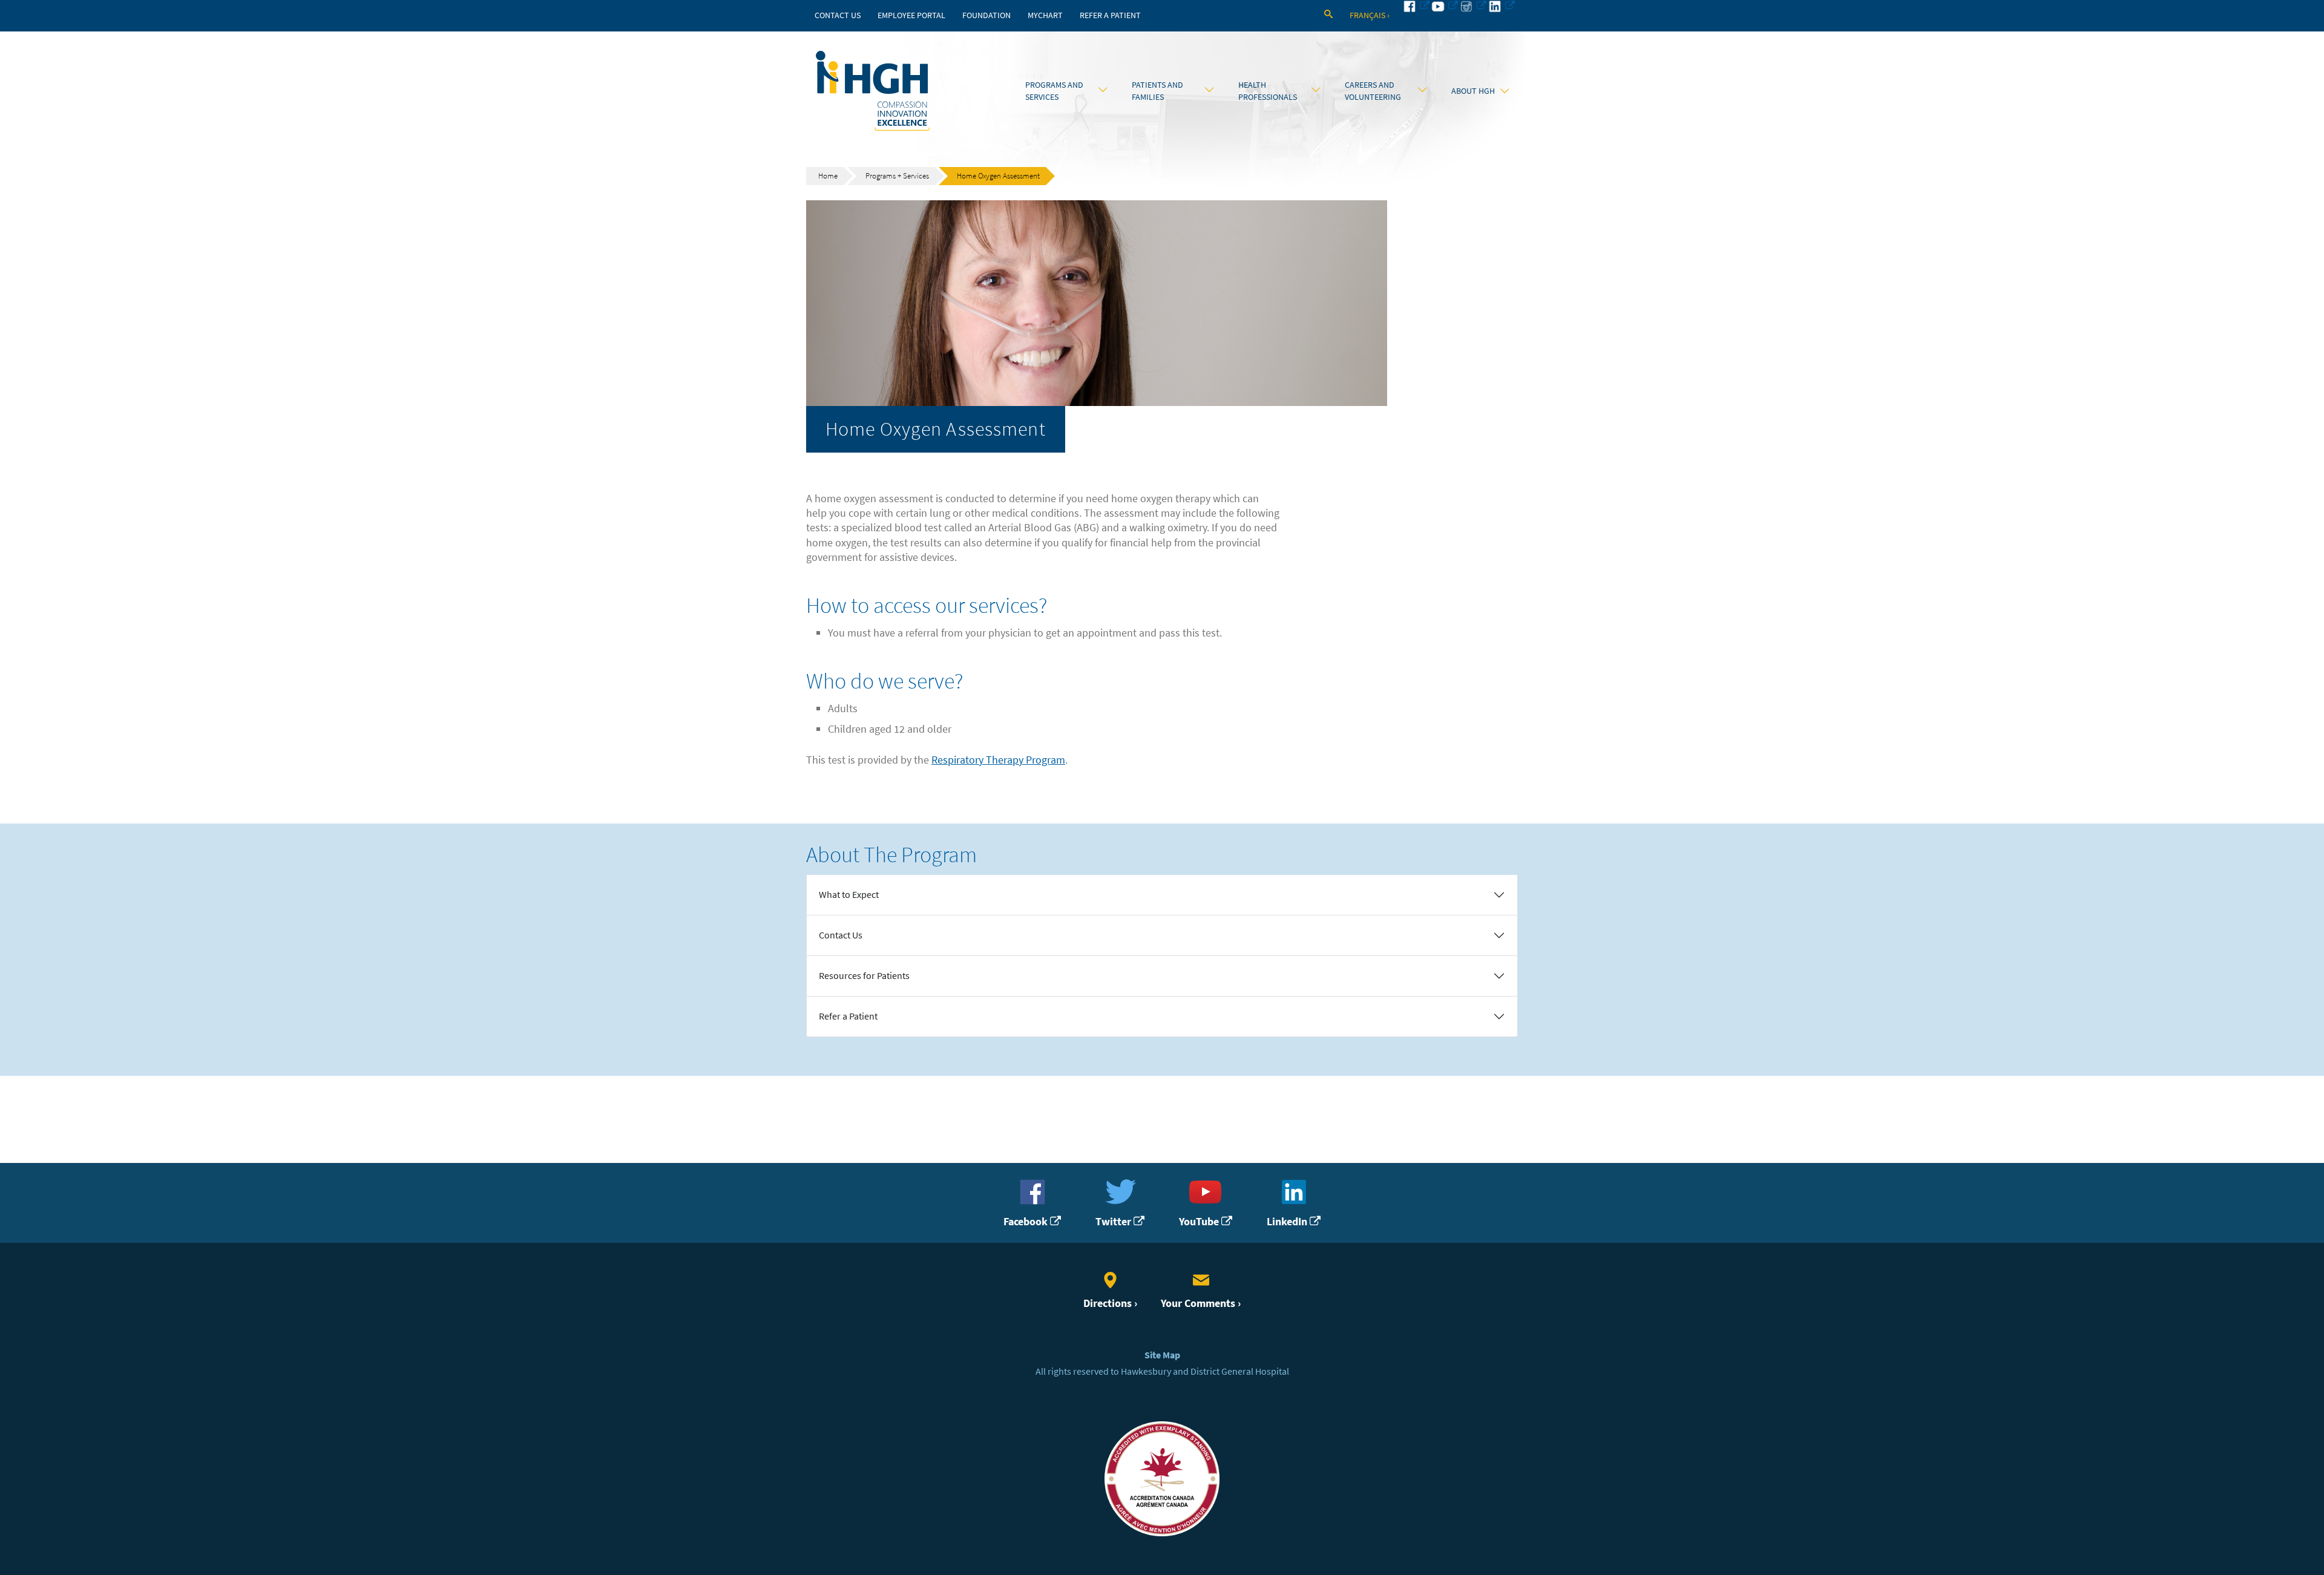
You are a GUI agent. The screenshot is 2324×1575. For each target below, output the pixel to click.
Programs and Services (1054, 91)
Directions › (1110, 1303)
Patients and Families (1157, 91)
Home (828, 176)
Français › (1370, 15)
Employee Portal (911, 15)
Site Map (1162, 1355)
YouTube (1200, 1221)
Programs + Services (897, 176)
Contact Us (838, 15)
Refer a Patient (1110, 15)
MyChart (1045, 15)
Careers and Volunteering (1373, 91)
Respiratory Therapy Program (998, 760)
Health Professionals (1268, 91)
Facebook (1027, 1221)
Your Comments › (1201, 1303)
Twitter (1114, 1221)
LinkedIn (1288, 1221)
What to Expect (849, 895)
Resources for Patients (864, 976)
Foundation (986, 15)
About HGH (1473, 91)
